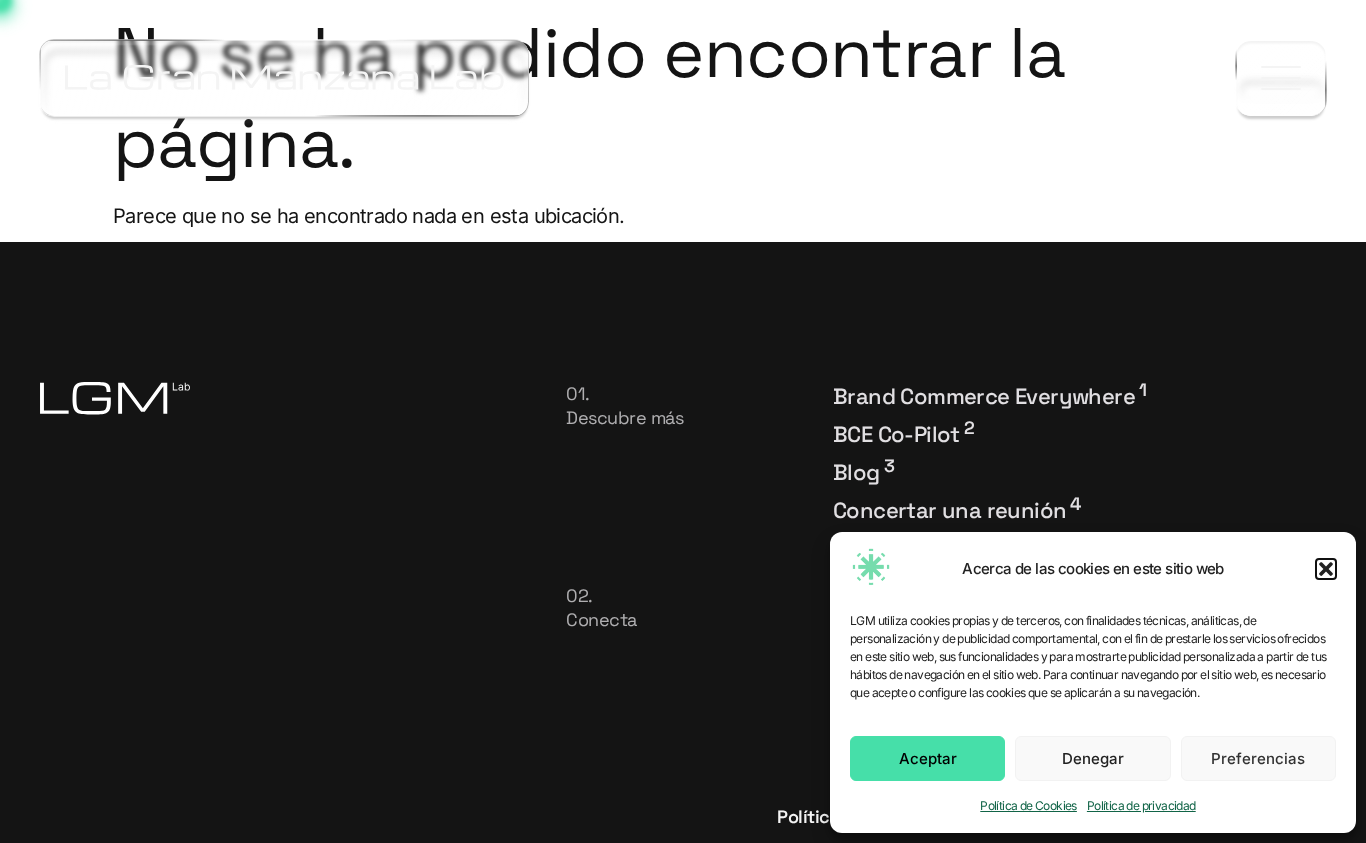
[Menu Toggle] (1281, 78)
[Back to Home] (284, 78)
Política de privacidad (1141, 805)
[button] (1326, 569)
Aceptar (928, 758)
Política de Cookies (1028, 805)
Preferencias (1258, 758)
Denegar (1093, 758)
